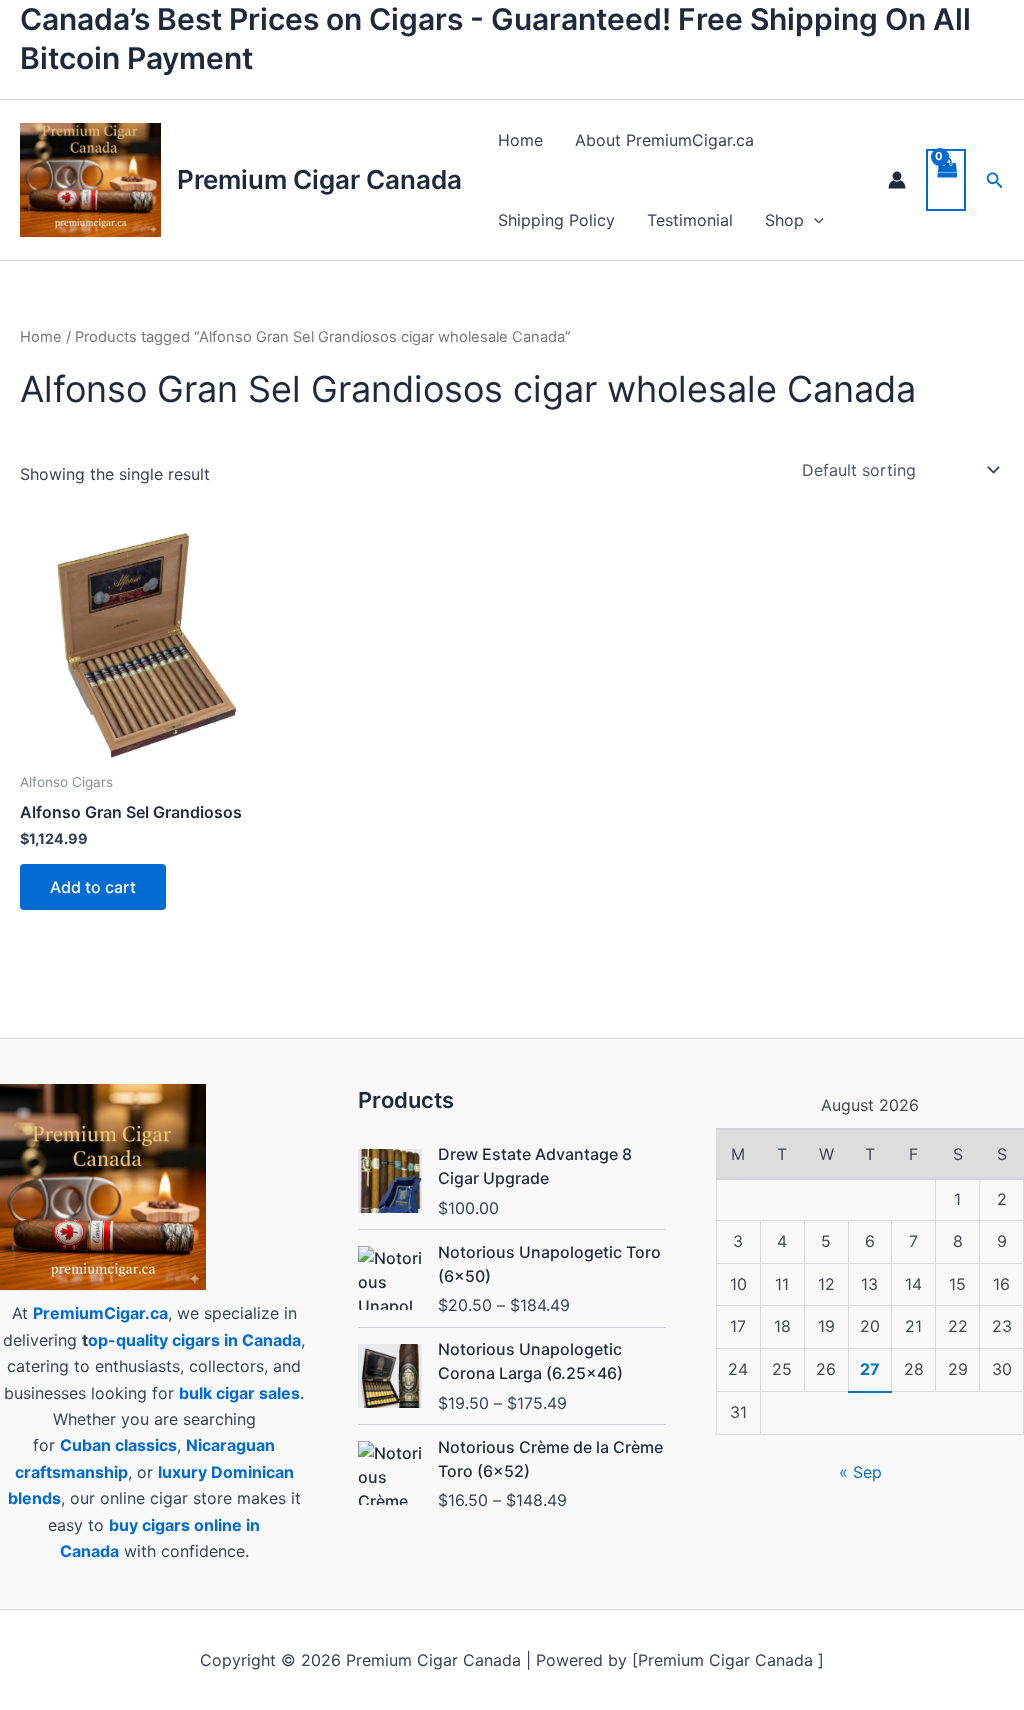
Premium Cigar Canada (319, 179)
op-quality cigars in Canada (194, 1340)
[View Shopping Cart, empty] (946, 180)
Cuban (85, 1445)
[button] (814, 220)
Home (520, 140)
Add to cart (93, 887)
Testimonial (690, 220)
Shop (784, 220)
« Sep (860, 1472)
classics (146, 1445)
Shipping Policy (556, 220)
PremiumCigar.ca (100, 1313)
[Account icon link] (897, 180)
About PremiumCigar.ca (664, 140)
